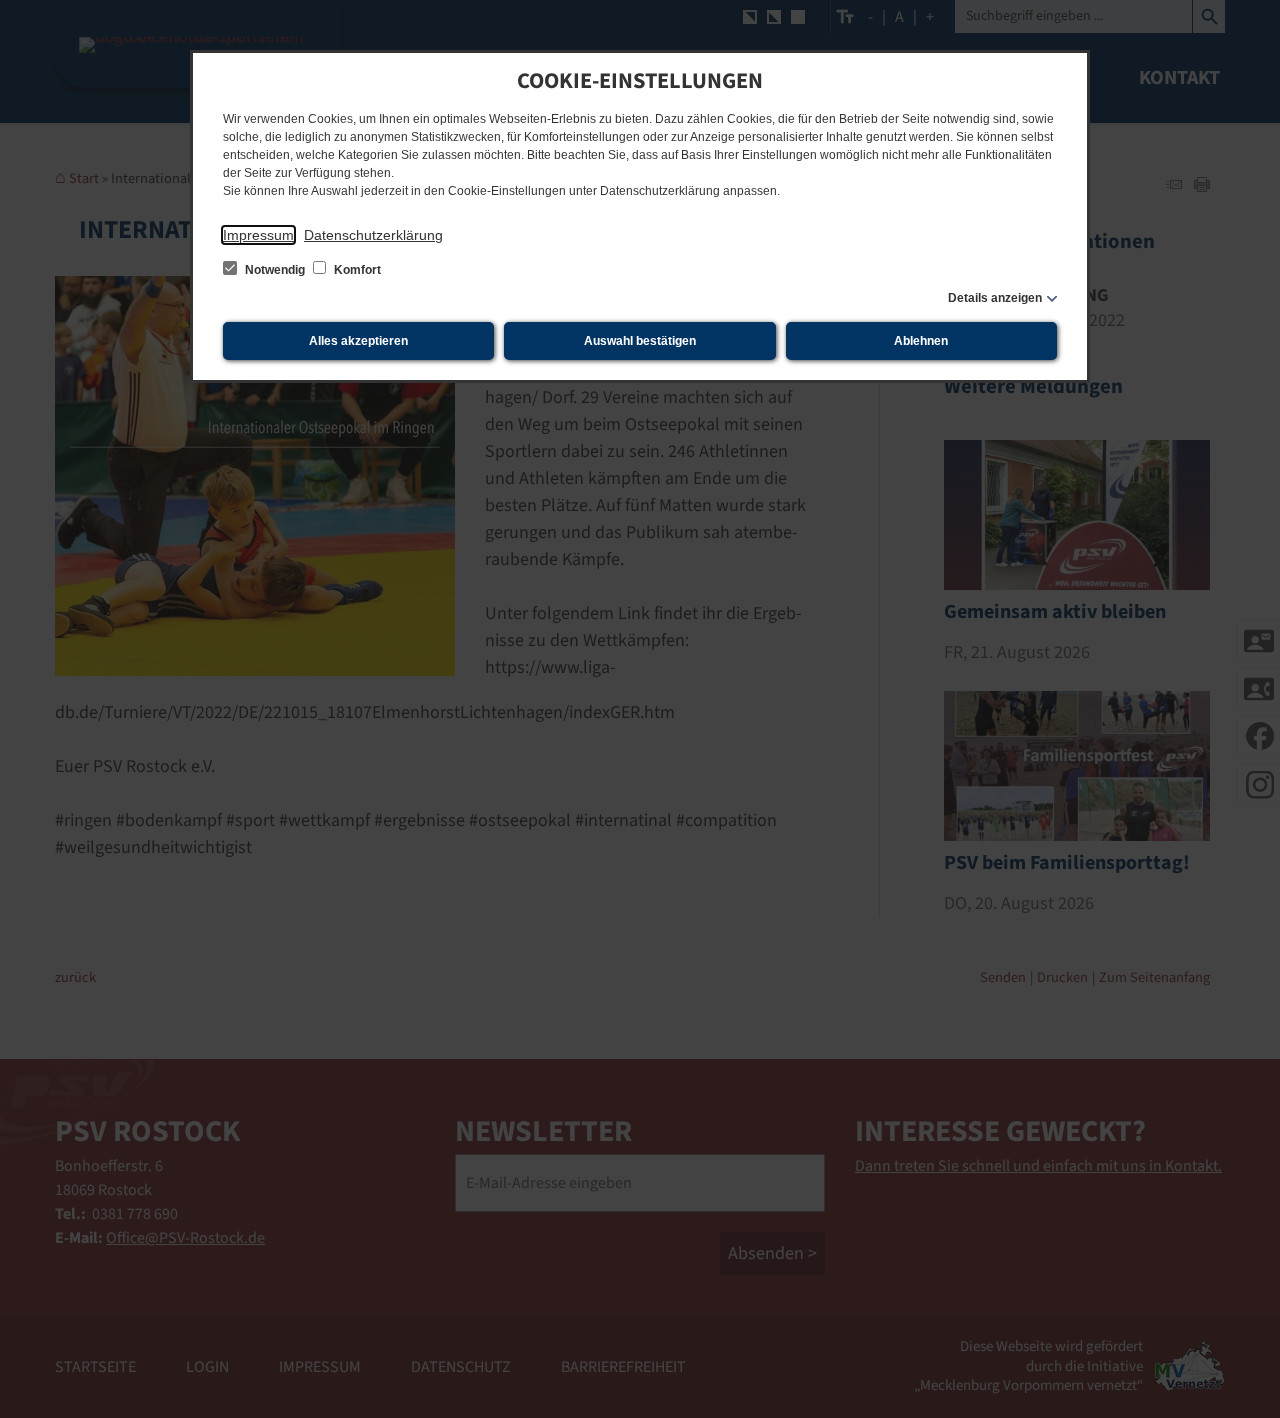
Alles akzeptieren (358, 341)
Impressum (258, 235)
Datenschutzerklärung (373, 235)
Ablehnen (921, 341)
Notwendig (275, 270)
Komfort (356, 270)
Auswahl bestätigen (640, 341)
